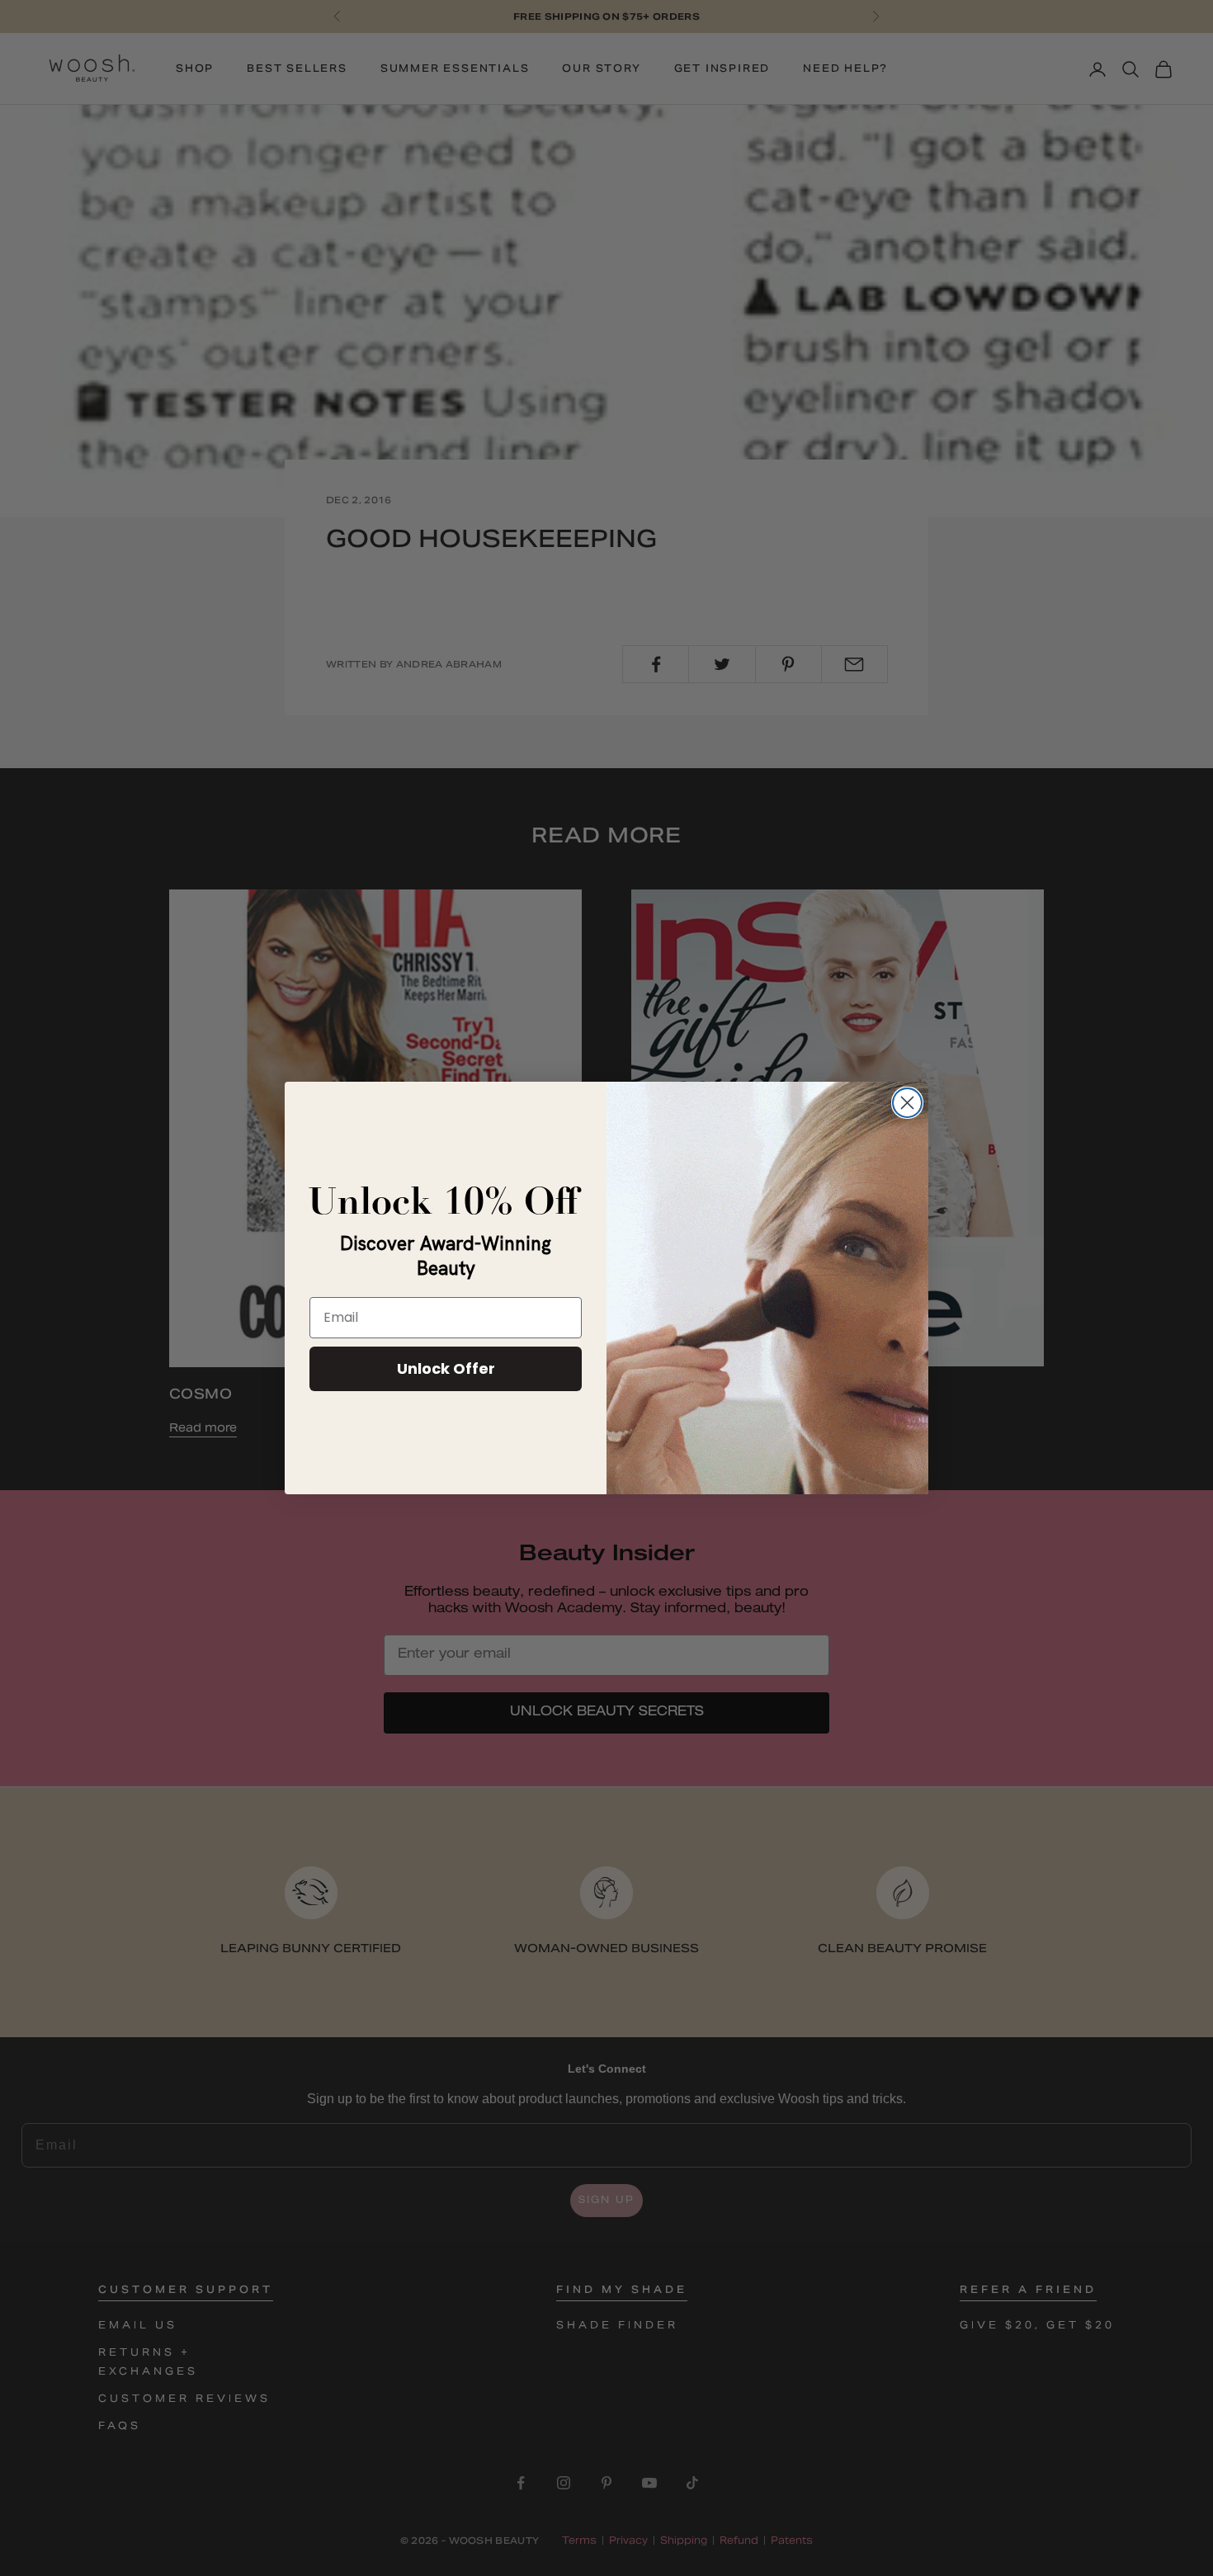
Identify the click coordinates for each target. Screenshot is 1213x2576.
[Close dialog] (907, 1103)
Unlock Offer (446, 1368)
